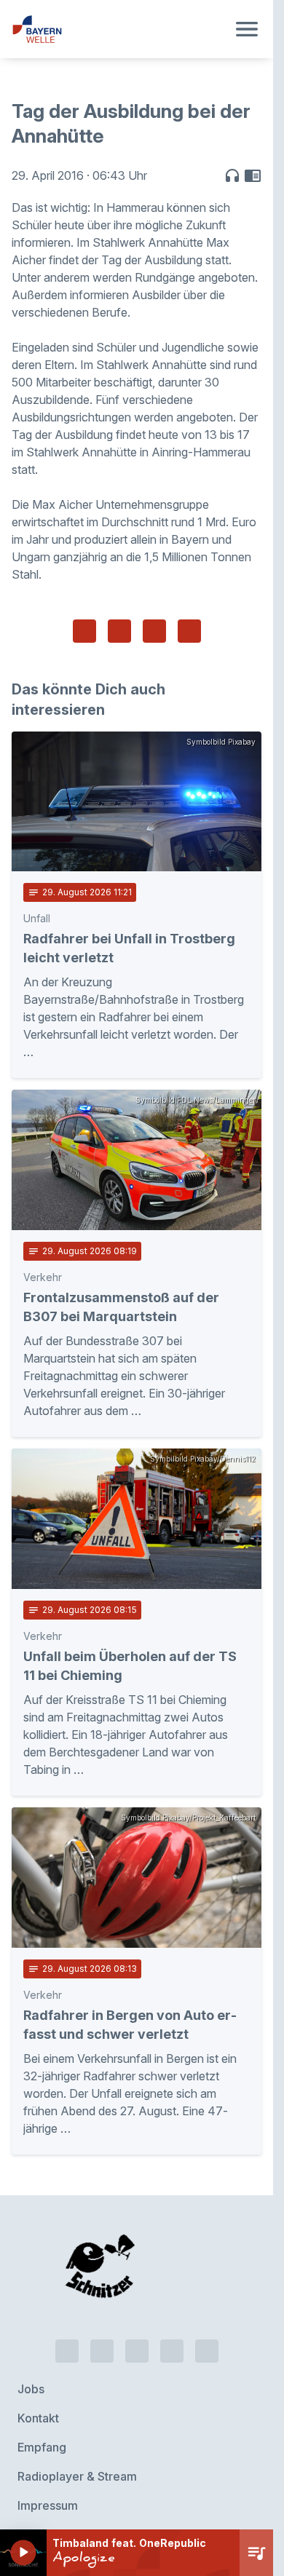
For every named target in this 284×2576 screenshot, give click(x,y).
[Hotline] (67, 2276)
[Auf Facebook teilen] (84, 631)
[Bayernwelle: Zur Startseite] (119, 29)
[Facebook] (137, 2276)
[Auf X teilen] (119, 631)
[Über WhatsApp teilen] (154, 631)
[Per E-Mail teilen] (189, 631)
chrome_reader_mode (253, 175)
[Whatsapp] (102, 2276)
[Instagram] (172, 2276)
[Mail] (207, 2276)
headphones (232, 175)
